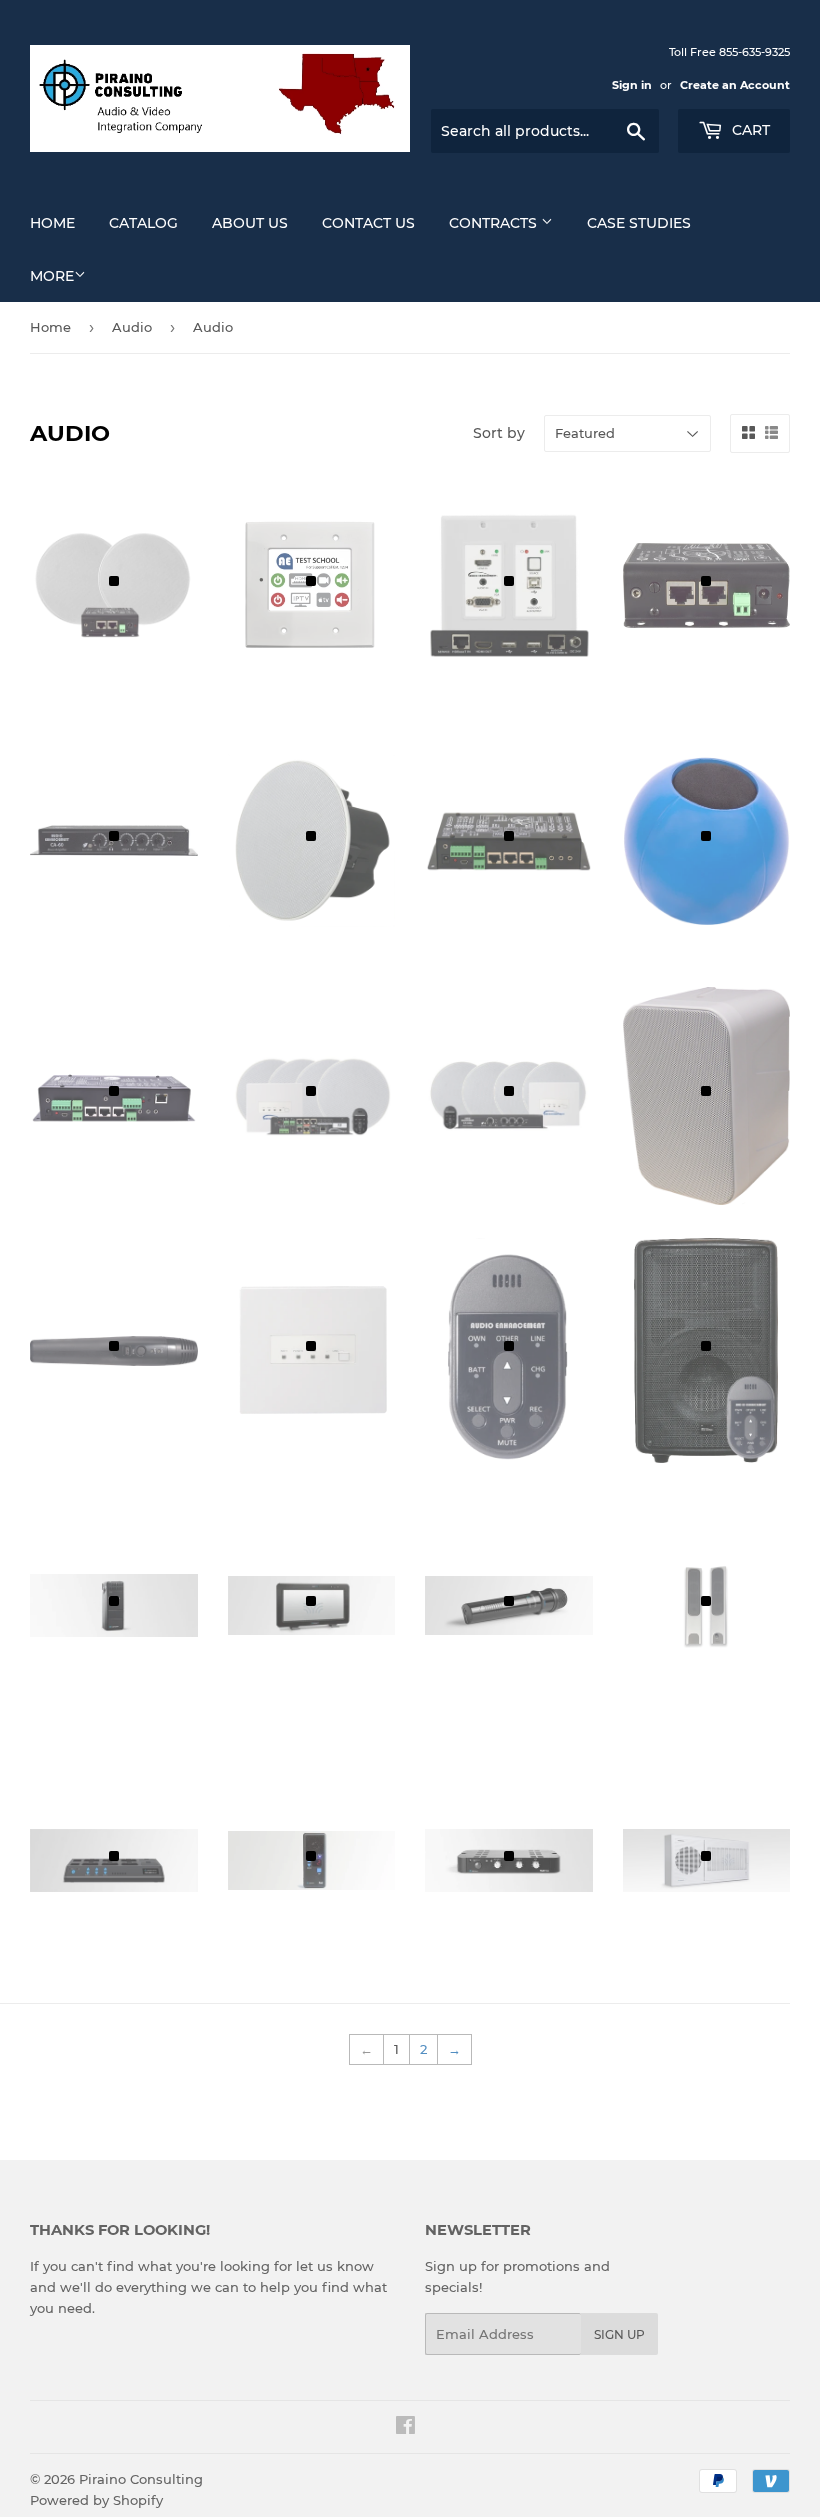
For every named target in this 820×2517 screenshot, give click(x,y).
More (52, 276)
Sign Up (619, 2334)
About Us (250, 223)
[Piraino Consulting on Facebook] (405, 2428)
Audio (132, 327)
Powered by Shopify (96, 2500)
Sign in (632, 85)
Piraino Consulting (141, 2479)
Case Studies (639, 223)
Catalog (143, 223)
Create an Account (735, 85)
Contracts (495, 223)
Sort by (499, 433)
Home (52, 223)
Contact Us (368, 223)
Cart (749, 130)
